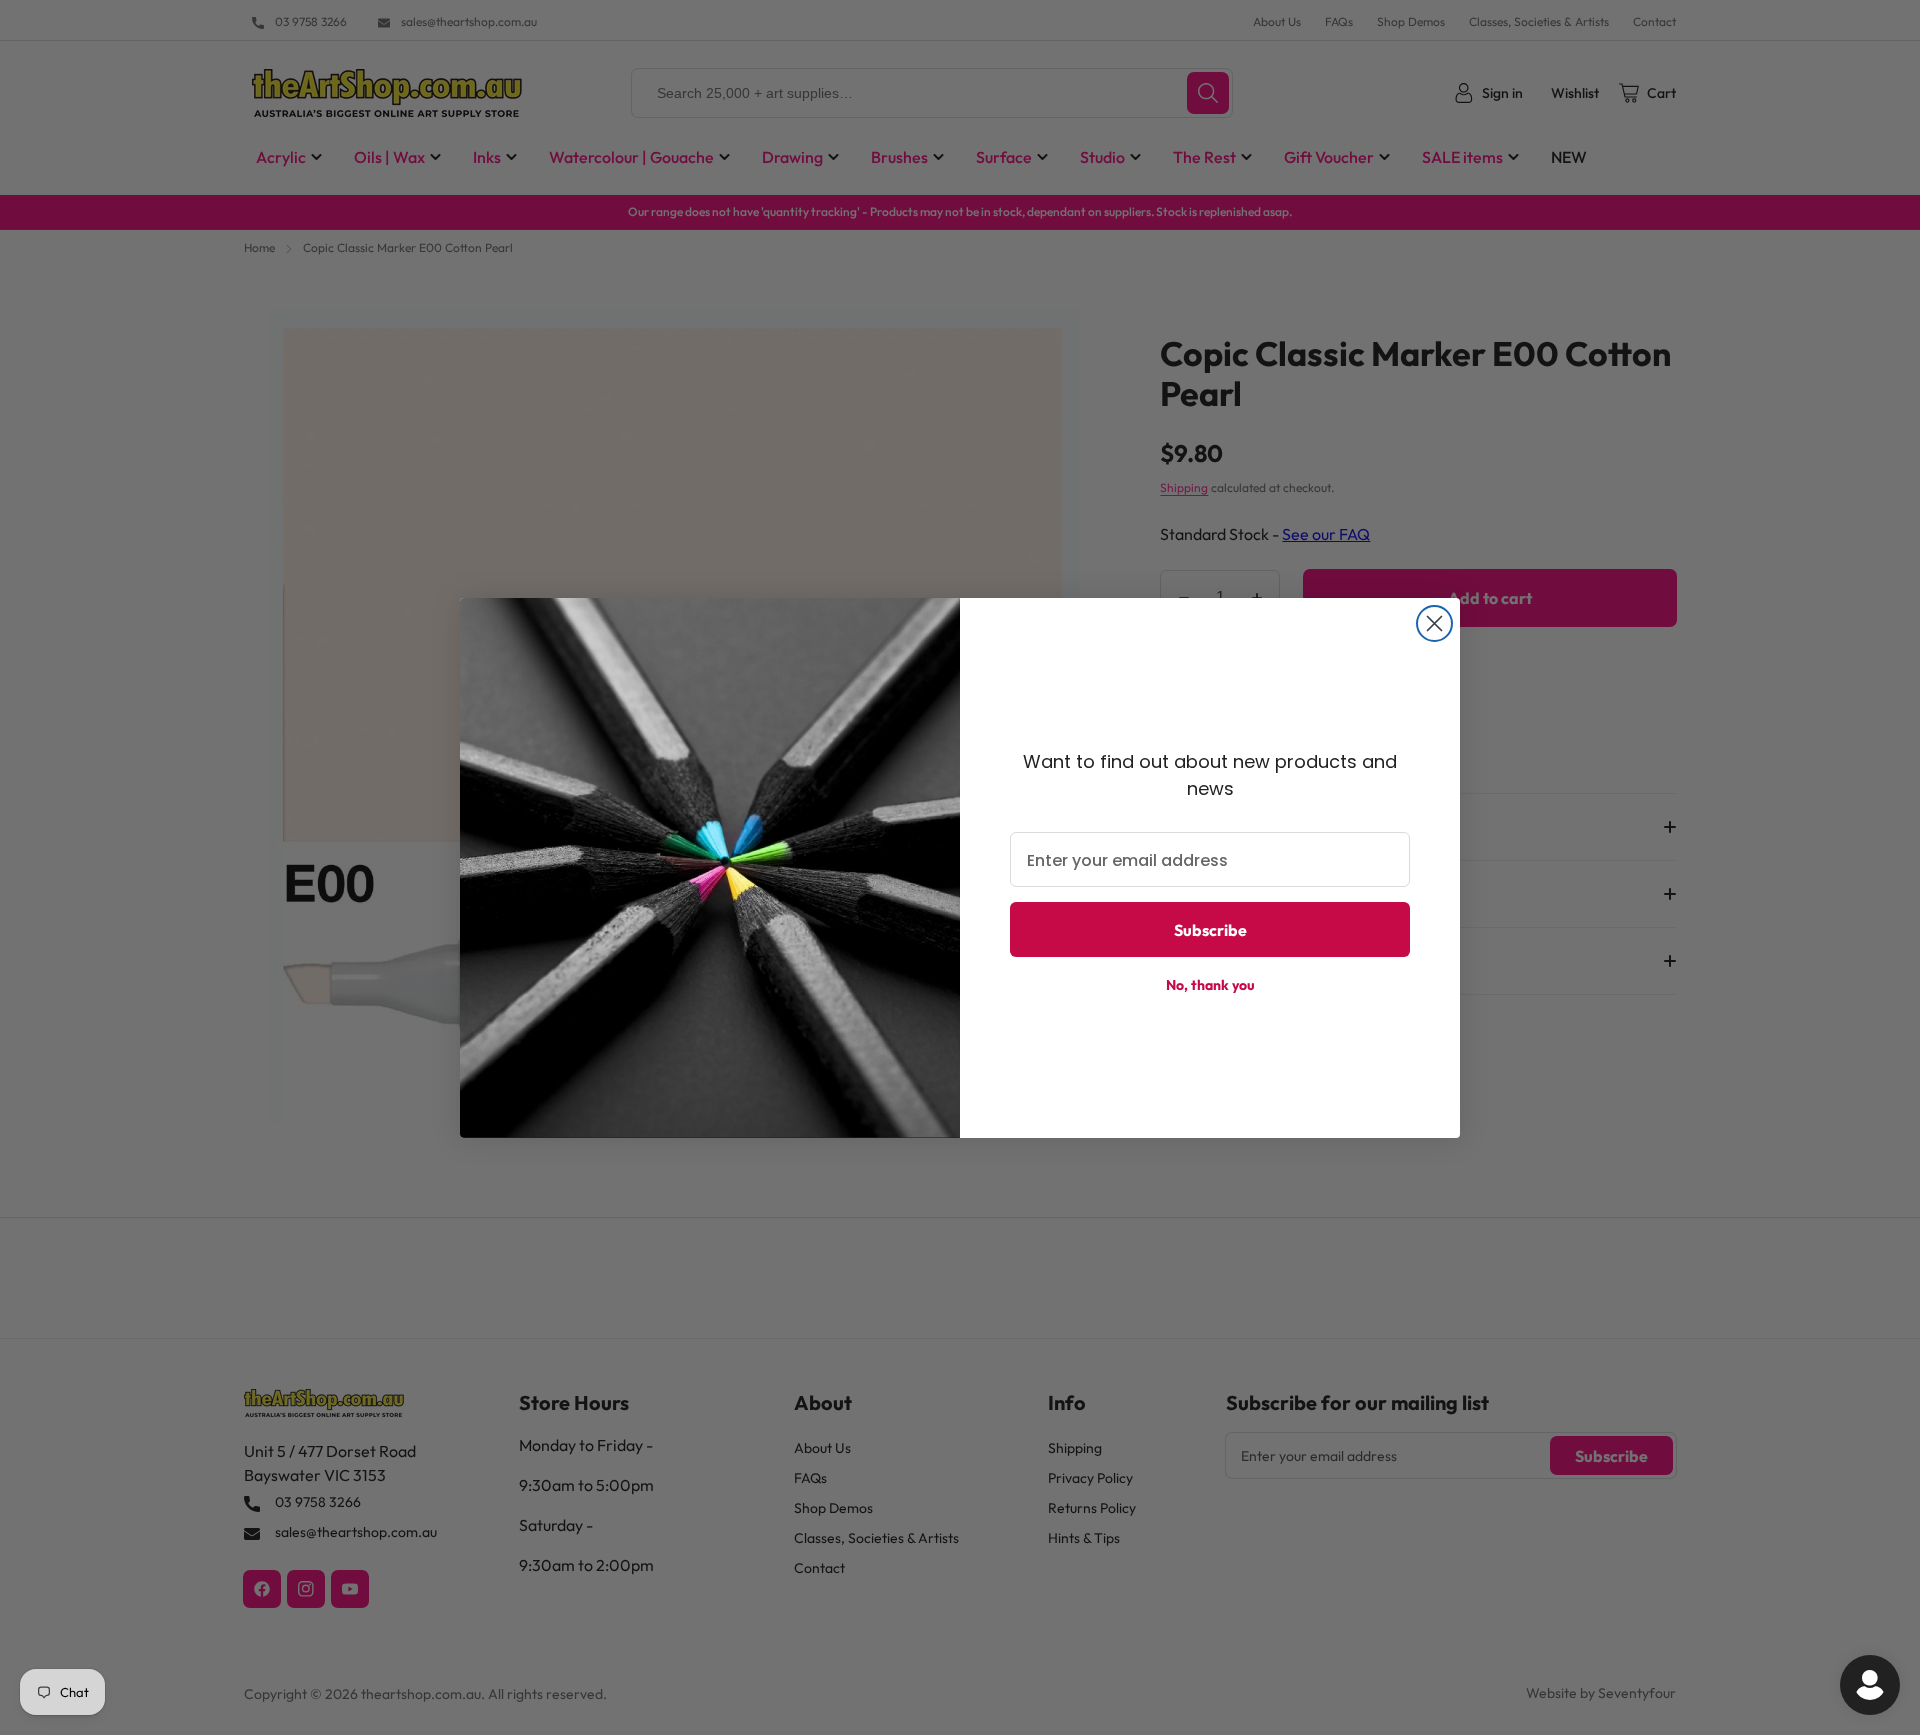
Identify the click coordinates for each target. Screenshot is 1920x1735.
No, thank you (1210, 985)
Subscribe (1210, 930)
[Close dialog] (1434, 623)
